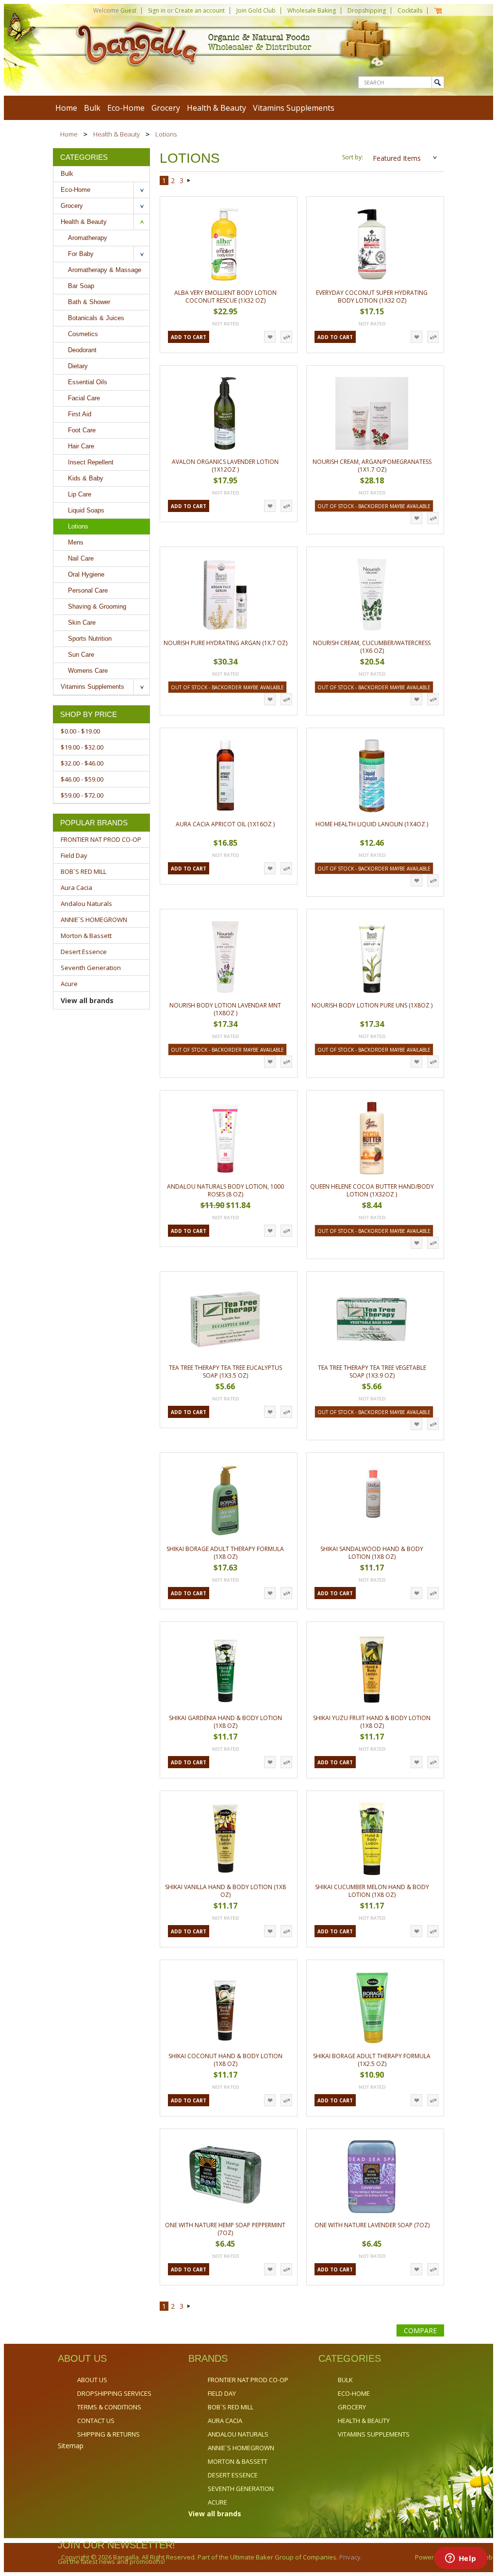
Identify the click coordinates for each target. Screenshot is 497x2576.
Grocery (166, 108)
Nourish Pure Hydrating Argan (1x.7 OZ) (225, 643)
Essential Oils (88, 382)
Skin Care (82, 623)
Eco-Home (126, 108)
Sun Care (81, 655)
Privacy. (350, 2557)
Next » (189, 182)
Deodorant (82, 350)
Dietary (78, 366)
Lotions (78, 526)
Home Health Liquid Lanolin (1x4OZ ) (372, 824)
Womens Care (88, 671)
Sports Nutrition (90, 639)
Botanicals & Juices (96, 318)
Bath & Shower (89, 302)
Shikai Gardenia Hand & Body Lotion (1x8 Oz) (225, 1722)
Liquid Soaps (86, 510)
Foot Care (82, 430)
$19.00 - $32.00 (82, 747)
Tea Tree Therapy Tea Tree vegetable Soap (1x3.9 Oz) (372, 1372)
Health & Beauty (216, 108)
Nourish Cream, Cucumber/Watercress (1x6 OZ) (372, 647)
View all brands (87, 1000)
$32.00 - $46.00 (82, 763)
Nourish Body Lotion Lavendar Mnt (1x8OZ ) (225, 1009)
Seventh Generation (91, 968)
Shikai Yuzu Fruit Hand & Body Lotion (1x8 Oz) (372, 1722)
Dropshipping (367, 10)
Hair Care (81, 446)
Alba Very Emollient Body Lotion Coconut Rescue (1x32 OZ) (225, 297)
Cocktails (410, 10)
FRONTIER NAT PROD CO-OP (101, 839)
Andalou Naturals (86, 904)
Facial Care (84, 398)
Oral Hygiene (86, 574)
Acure (69, 984)
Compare (420, 2330)
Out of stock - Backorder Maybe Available (374, 506)
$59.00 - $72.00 (82, 795)
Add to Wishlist (270, 337)
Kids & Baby (86, 478)
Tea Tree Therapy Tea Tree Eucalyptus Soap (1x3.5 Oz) (225, 1372)
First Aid (80, 414)
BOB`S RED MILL (83, 871)
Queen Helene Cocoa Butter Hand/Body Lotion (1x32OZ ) (372, 1190)
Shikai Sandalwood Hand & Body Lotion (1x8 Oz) (372, 1553)
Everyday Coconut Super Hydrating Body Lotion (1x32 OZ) (372, 297)
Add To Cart (189, 337)
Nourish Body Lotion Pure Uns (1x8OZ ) (372, 1005)
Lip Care (80, 494)
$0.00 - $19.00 (80, 731)
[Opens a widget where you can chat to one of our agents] (461, 2559)
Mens (76, 542)
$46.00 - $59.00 (82, 779)
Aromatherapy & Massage (105, 270)
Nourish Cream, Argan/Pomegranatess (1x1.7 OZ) (372, 466)
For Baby (81, 254)
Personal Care (88, 590)
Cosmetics (83, 334)
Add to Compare (286, 337)
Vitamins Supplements (294, 108)
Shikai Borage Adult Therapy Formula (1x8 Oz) (225, 1553)
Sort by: (353, 157)
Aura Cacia (76, 887)
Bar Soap (81, 286)
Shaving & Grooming (97, 606)
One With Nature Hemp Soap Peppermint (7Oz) (225, 2229)
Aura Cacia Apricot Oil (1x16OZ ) (225, 824)
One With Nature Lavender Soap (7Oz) (372, 2225)
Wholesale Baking (312, 10)
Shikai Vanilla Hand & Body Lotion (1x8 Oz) (225, 1891)
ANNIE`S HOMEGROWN (94, 920)
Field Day (74, 855)
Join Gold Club (256, 10)
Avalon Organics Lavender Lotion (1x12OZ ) (225, 466)
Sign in (157, 10)
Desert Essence (84, 952)
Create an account (200, 10)
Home (69, 134)
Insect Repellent (91, 462)
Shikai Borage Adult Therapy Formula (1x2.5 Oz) (372, 2060)
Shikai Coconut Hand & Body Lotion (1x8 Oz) (225, 2060)
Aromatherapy (88, 238)
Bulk (92, 108)
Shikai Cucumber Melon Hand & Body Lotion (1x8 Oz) (372, 1891)
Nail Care (81, 558)
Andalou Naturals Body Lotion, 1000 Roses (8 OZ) (225, 1190)
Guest (128, 10)
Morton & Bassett (86, 936)
